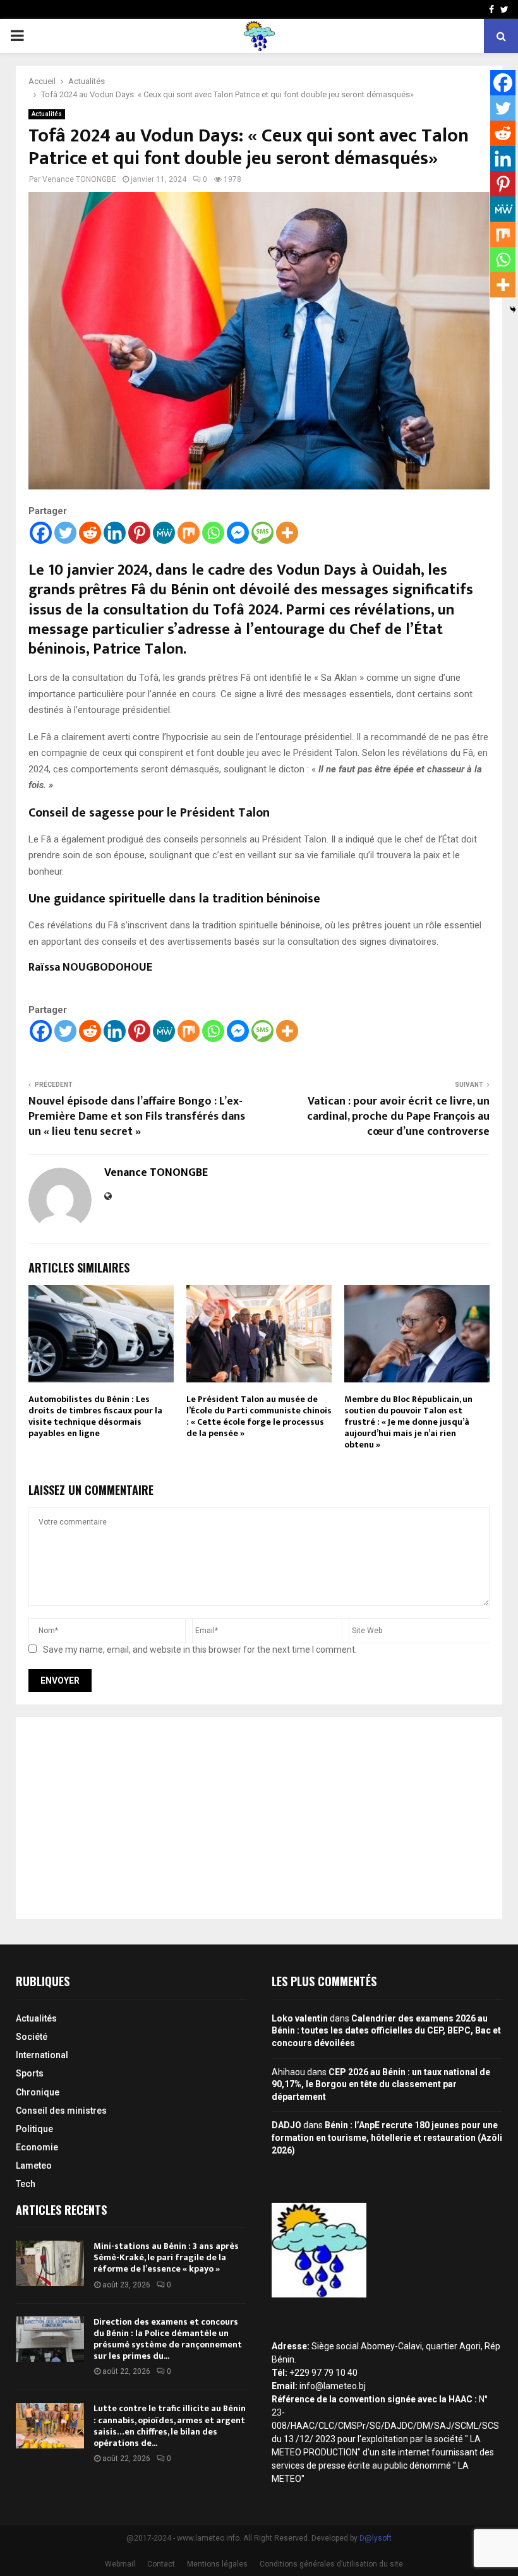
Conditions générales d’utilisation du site (331, 2564)
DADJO (286, 2125)
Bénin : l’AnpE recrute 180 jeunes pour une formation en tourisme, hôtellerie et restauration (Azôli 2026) (387, 2137)
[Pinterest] (139, 533)
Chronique (38, 2092)
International (42, 2055)
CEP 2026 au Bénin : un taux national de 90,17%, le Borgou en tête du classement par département (381, 2084)
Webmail (120, 2564)
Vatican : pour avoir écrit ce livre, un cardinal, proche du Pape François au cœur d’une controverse (398, 1117)
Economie (37, 2147)
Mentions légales (217, 2564)
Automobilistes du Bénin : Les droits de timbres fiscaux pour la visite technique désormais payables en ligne (95, 1417)
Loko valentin (300, 2018)
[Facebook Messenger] (238, 533)
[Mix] (189, 533)
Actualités (47, 114)
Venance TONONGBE (79, 179)
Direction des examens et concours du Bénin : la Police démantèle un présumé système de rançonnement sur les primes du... (168, 2339)
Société (32, 2037)
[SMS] (262, 533)
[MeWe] (164, 533)
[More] (287, 533)
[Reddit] (90, 533)
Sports (30, 2073)
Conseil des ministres (61, 2111)
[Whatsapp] (213, 533)
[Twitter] (65, 533)
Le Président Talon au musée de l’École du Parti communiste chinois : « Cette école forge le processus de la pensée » (259, 1417)
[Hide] (513, 309)
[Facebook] (41, 533)
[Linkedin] (115, 533)
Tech (26, 2184)
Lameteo (34, 2166)
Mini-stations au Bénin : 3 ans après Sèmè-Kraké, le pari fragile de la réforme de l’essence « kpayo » (166, 2257)
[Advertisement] (259, 1818)
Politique (34, 2129)
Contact (161, 2564)
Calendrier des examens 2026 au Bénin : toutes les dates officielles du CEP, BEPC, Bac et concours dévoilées (386, 2031)
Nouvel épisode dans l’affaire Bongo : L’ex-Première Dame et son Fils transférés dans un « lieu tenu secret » (137, 1117)
